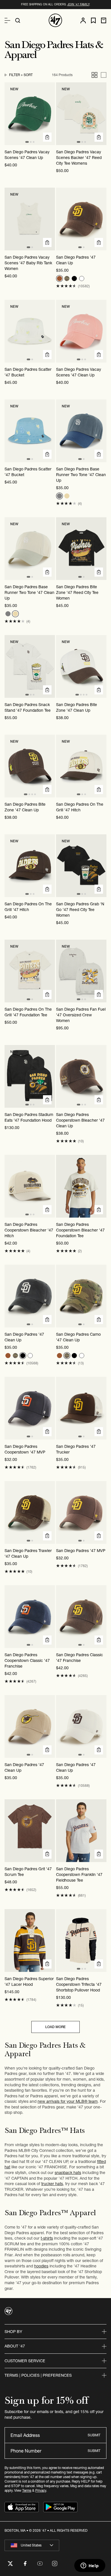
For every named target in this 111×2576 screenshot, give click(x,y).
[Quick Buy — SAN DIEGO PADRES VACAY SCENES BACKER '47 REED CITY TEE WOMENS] (99, 137)
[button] (66, 286)
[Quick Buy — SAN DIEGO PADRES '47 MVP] (99, 1536)
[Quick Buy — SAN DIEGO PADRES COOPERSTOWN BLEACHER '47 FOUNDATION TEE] (99, 1210)
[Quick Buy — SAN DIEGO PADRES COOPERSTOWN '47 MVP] (47, 1432)
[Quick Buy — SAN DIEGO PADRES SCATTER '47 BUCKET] (47, 355)
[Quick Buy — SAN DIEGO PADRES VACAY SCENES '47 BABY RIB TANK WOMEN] (47, 242)
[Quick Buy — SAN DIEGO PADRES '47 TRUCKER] (99, 1432)
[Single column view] (104, 75)
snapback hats (68, 2173)
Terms (27, 2490)
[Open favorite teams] (93, 21)
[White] (82, 278)
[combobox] (32, 2545)
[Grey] (59, 496)
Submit (94, 2435)
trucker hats (52, 2184)
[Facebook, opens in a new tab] (25, 2564)
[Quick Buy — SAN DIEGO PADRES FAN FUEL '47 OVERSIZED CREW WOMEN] (99, 994)
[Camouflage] (67, 278)
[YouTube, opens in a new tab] (40, 2564)
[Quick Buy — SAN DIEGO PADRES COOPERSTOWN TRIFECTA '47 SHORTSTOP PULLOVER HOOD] (99, 1964)
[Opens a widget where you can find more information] (90, 2566)
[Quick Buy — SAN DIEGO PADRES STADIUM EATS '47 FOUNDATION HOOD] (47, 1100)
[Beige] (67, 496)
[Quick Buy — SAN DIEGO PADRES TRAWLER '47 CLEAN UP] (47, 1536)
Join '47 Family (78, 4)
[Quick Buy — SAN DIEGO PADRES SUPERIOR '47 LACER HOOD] (47, 1964)
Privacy (41, 2490)
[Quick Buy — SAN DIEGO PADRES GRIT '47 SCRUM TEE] (47, 1854)
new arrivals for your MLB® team (68, 2101)
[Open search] (18, 20)
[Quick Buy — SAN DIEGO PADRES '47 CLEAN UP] (99, 242)
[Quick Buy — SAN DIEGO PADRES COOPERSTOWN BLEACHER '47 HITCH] (47, 1210)
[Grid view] (94, 75)
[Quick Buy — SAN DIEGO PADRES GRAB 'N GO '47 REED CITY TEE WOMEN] (99, 889)
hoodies (41, 2266)
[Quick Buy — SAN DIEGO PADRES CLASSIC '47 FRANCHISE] (99, 1640)
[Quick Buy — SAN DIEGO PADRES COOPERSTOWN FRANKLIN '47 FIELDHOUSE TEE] (99, 1854)
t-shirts (47, 2238)
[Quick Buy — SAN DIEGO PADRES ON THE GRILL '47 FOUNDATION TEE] (47, 994)
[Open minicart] (104, 20)
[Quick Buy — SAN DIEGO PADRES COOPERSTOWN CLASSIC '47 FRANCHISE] (47, 1640)
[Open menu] (7, 20)
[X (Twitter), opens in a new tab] (10, 2564)
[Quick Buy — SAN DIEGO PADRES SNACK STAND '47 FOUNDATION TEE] (47, 690)
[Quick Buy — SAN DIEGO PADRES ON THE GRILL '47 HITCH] (99, 789)
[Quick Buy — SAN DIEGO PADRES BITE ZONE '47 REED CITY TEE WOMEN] (99, 572)
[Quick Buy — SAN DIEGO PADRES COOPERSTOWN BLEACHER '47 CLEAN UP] (99, 1100)
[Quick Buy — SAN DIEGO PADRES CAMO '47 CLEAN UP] (99, 1320)
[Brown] (59, 278)
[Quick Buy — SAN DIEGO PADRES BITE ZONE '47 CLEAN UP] (99, 690)
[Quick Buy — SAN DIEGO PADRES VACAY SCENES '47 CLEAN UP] (47, 137)
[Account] (83, 20)
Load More (55, 2027)
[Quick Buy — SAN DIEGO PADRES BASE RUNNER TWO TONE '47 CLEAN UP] (99, 454)
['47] (55, 20)
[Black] (74, 278)
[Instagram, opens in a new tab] (55, 2564)
